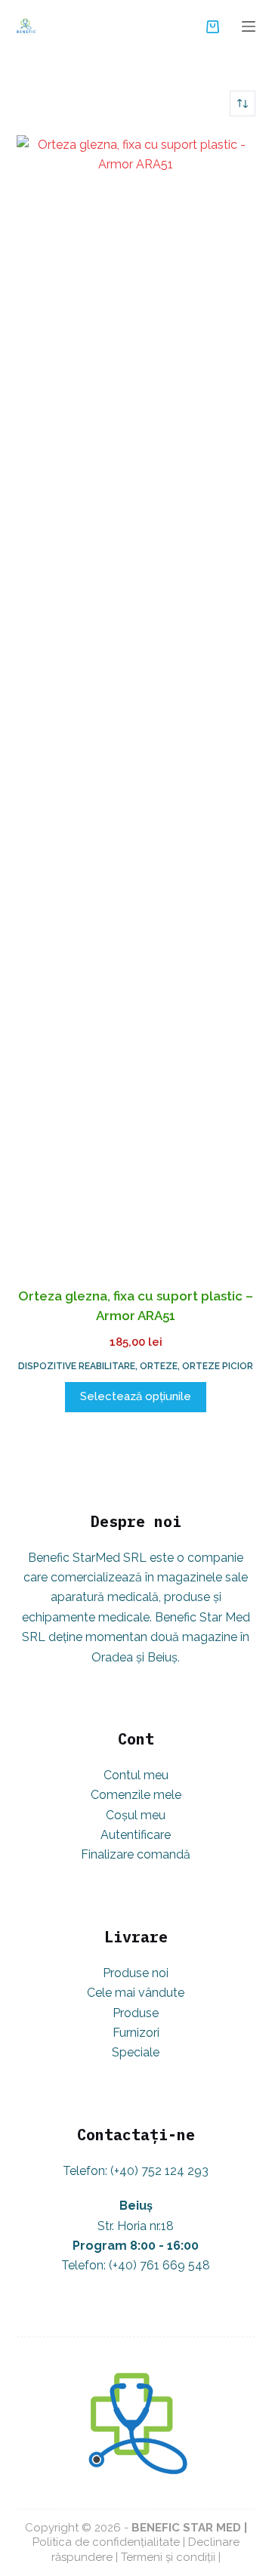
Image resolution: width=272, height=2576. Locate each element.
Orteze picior (218, 1366)
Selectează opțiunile (136, 1396)
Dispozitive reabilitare (77, 1366)
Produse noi (136, 1973)
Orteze (159, 1366)
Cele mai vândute (136, 1993)
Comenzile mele (136, 1795)
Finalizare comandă (136, 1854)
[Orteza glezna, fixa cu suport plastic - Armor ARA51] (136, 702)
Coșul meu (136, 1815)
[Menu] (249, 26)
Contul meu (136, 1775)
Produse (136, 2013)
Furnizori (136, 2033)
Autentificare (136, 1835)
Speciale (136, 2052)
